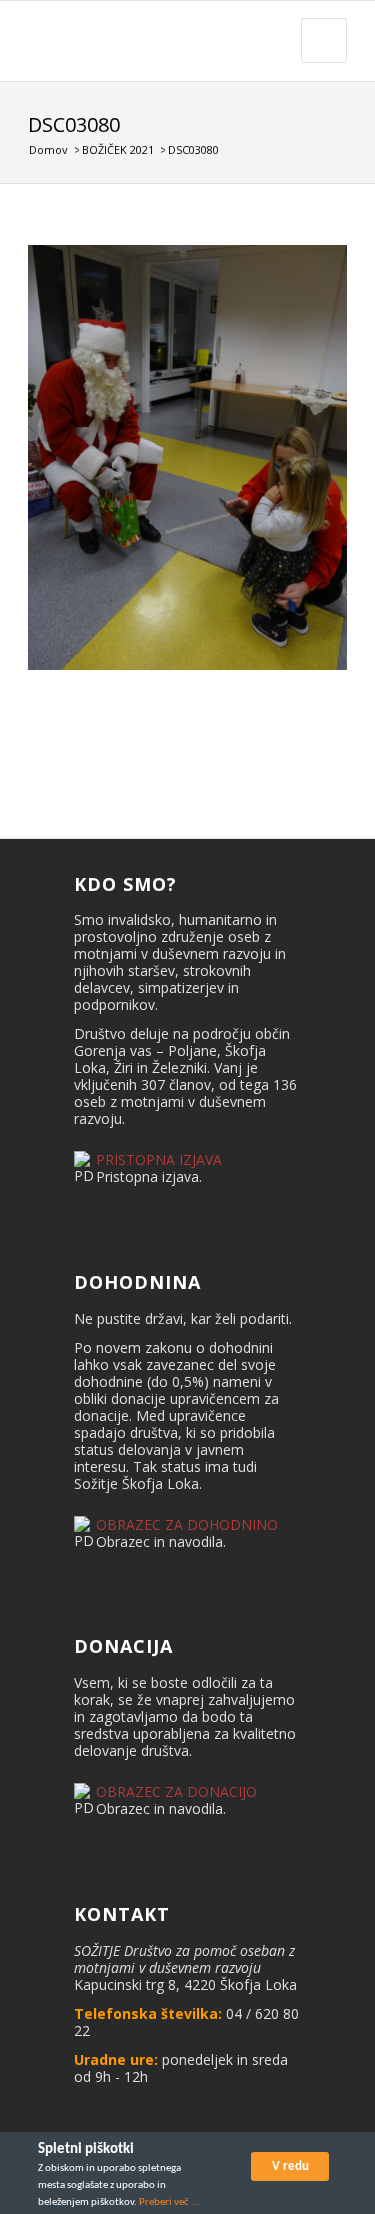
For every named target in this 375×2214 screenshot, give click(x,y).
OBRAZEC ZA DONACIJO (176, 1791)
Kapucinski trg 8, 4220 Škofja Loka (185, 1984)
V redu (290, 2166)
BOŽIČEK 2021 (118, 149)
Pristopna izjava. (149, 1176)
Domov (48, 149)
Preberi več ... (169, 2202)
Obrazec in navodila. (161, 1541)
